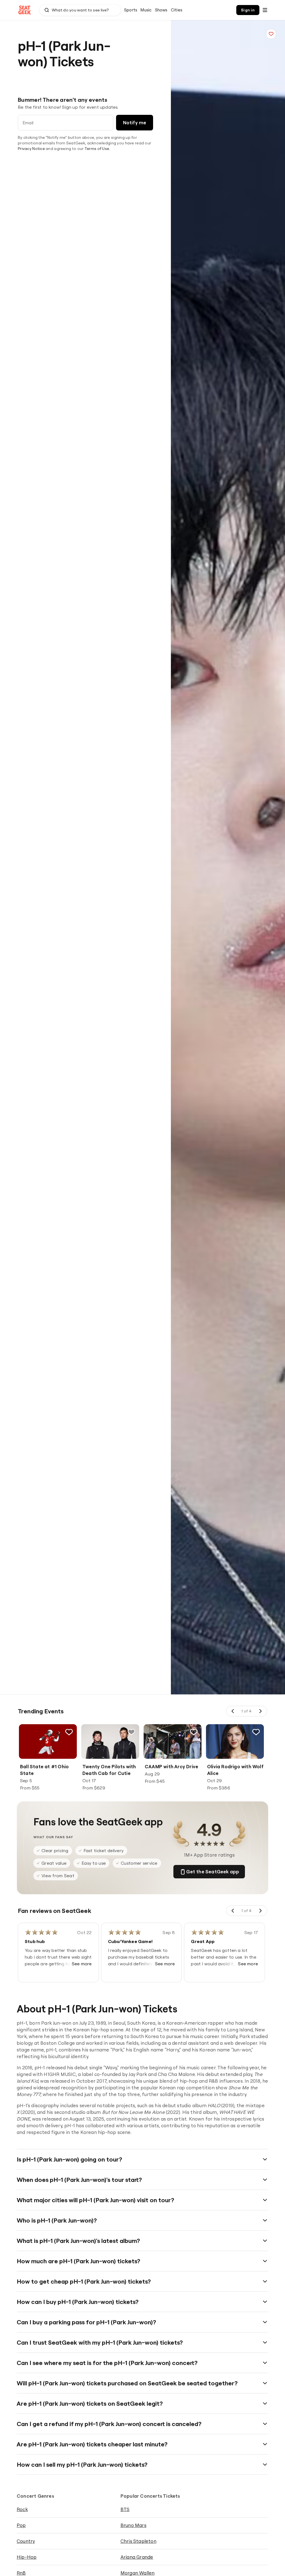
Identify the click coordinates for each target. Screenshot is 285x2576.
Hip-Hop (27, 2557)
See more (82, 1964)
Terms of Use (97, 149)
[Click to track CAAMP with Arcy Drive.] (194, 1732)
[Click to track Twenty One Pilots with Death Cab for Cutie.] (131, 1732)
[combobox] (80, 10)
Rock (22, 2509)
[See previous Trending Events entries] (233, 1711)
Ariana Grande (137, 2557)
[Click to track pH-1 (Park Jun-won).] (271, 34)
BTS (125, 2509)
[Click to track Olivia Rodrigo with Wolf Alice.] (256, 1732)
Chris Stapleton (138, 2541)
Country (26, 2541)
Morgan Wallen (138, 2573)
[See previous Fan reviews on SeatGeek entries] (233, 1911)
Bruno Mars (133, 2525)
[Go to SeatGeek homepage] (25, 10)
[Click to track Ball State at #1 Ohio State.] (69, 1732)
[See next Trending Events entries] (260, 1711)
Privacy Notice (31, 149)
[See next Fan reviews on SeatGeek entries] (260, 1911)
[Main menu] (265, 10)
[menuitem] (131, 10)
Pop (21, 2525)
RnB (21, 2573)
